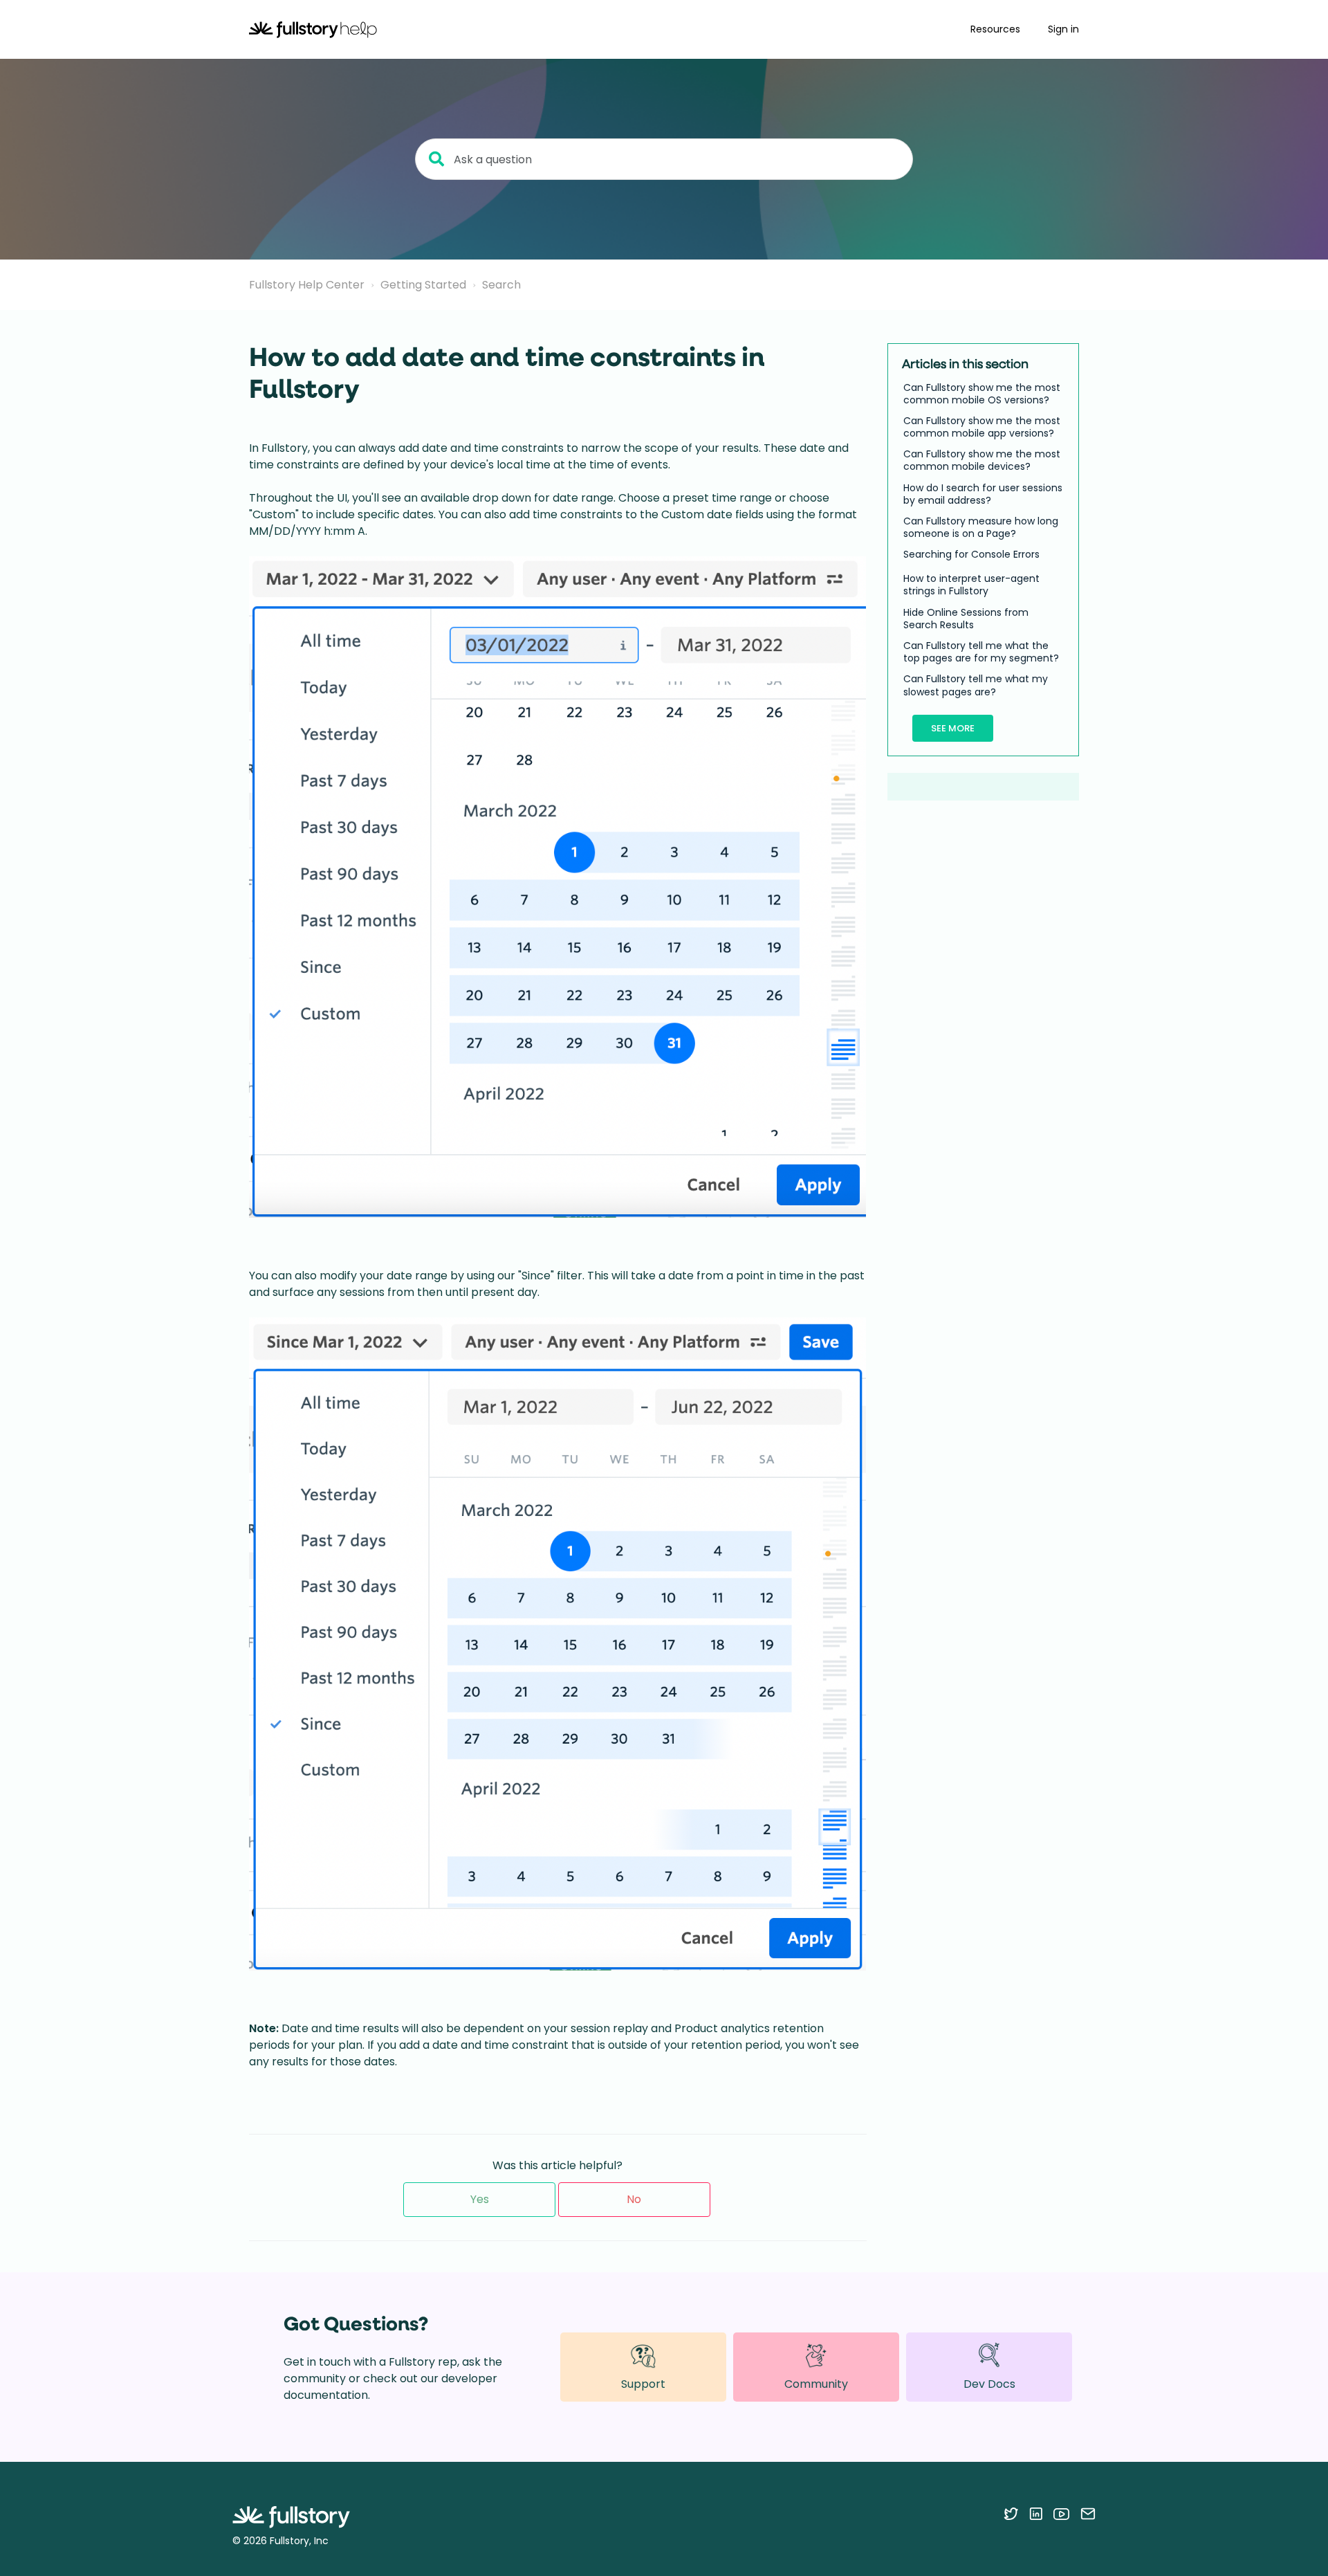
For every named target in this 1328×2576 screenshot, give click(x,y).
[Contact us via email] (1088, 2514)
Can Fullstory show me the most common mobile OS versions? (982, 394)
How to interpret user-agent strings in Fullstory (971, 585)
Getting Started (423, 285)
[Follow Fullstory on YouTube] (1061, 2514)
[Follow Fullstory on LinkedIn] (1036, 2514)
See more (953, 728)
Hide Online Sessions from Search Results (966, 619)
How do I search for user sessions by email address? (983, 494)
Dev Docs (989, 2384)
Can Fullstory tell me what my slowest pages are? (976, 686)
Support (643, 2384)
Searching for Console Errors (971, 555)
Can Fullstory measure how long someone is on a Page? (981, 527)
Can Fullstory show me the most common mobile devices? (982, 461)
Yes (480, 2199)
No (634, 2199)
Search (501, 285)
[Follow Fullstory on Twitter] (1011, 2514)
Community (816, 2384)
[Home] (313, 29)
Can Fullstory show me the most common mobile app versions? (982, 427)
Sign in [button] (1063, 29)
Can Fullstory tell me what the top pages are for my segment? (981, 652)
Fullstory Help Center (307, 285)
